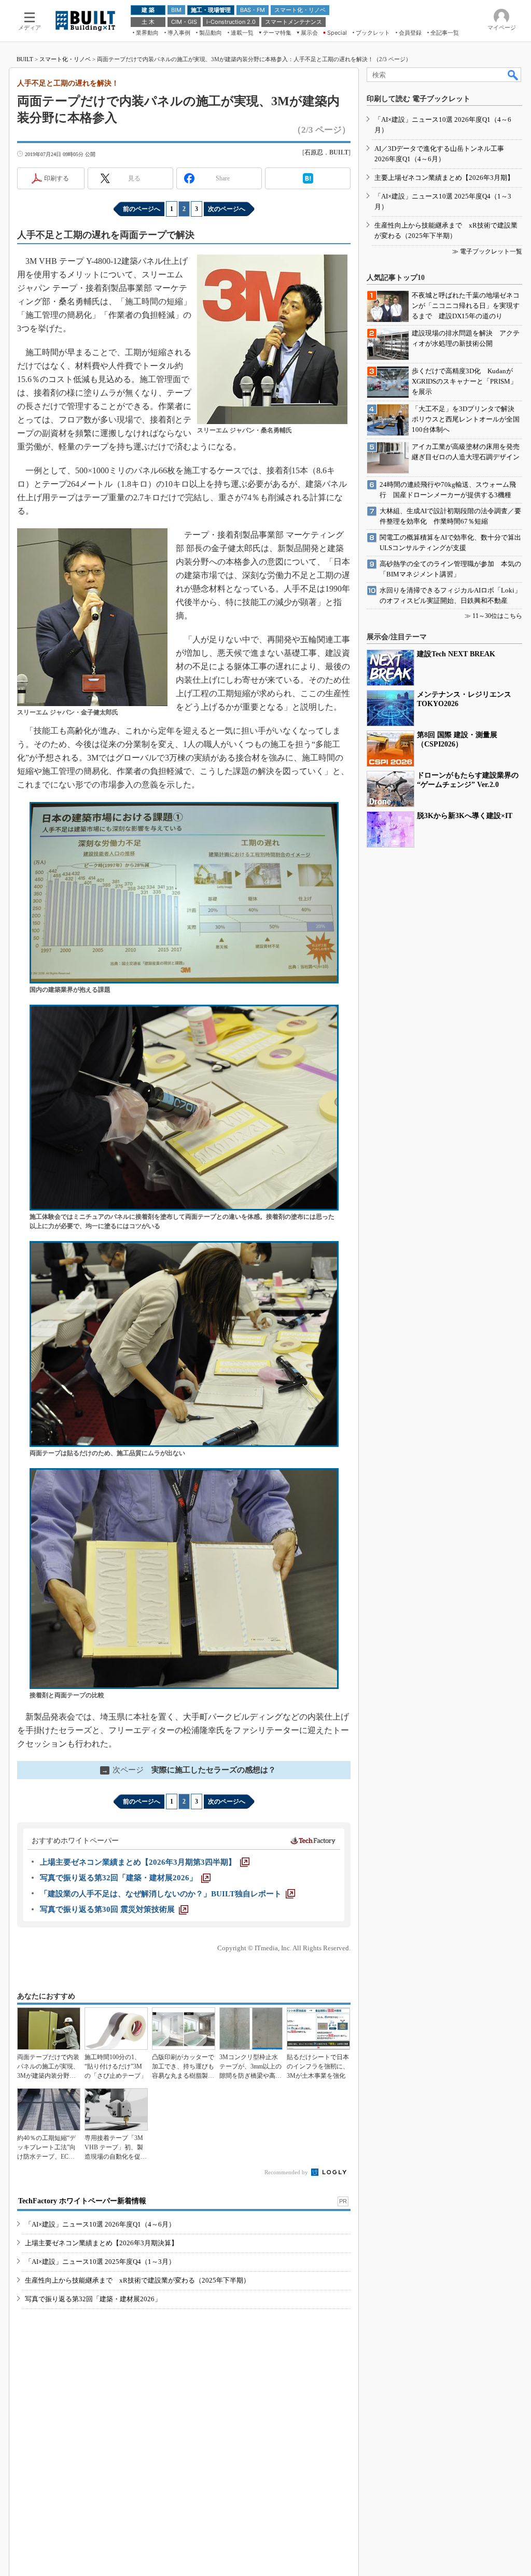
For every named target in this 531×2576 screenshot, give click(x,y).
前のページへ (142, 209)
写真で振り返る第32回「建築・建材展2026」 (93, 2299)
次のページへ (227, 209)
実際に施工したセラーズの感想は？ (189, 1770)
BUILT (25, 59)
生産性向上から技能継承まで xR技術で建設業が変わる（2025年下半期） (137, 2280)
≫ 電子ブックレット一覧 (487, 251)
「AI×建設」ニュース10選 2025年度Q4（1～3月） (100, 2262)
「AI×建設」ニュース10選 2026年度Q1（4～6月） (100, 2224)
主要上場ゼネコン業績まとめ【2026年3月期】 (444, 178)
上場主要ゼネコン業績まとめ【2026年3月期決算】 (101, 2243)
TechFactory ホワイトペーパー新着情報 (82, 2201)
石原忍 (314, 152)
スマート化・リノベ (65, 59)
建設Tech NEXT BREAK (456, 654)
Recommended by (287, 2172)
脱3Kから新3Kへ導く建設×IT (465, 816)
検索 (513, 75)
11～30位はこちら (497, 616)
